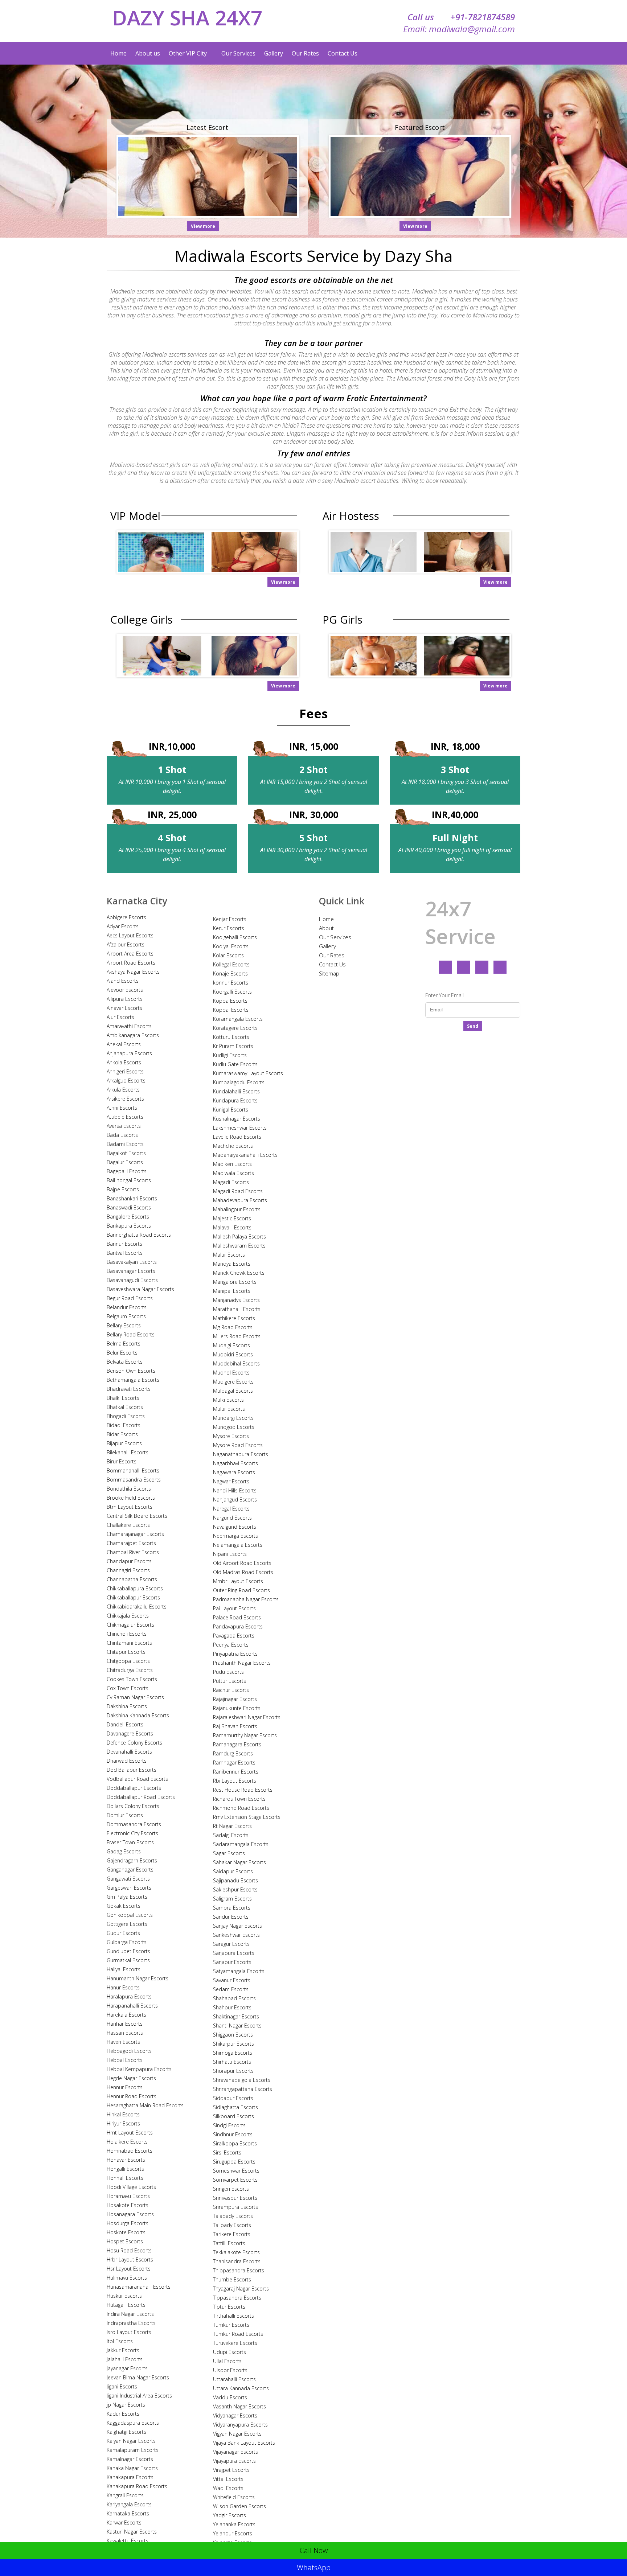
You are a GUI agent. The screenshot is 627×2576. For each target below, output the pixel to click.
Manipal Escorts (232, 1291)
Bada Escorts (122, 1135)
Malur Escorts (229, 1255)
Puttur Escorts (230, 1681)
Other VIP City (188, 53)
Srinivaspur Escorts (235, 2198)
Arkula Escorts (123, 1090)
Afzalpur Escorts (126, 944)
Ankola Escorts (124, 1062)
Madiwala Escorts (233, 1173)
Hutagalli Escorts (126, 2305)
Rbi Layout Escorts (235, 1781)
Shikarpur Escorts (233, 2044)
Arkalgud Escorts (126, 1080)
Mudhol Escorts (231, 1373)
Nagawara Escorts (234, 1472)
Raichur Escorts (231, 1690)
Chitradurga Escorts (130, 1670)
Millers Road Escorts (237, 1336)
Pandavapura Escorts (238, 1626)
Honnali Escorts (125, 2178)
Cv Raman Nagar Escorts (135, 1697)
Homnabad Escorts (130, 2151)
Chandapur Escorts (129, 1561)
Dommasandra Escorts (134, 1824)
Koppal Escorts (231, 1010)
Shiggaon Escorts (233, 2035)
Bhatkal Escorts (125, 1407)
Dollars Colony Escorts (133, 1806)
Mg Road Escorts (233, 1327)
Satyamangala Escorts (239, 1971)
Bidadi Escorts (124, 1425)
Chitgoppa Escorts (128, 1661)
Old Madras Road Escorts (243, 1572)
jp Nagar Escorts (126, 2405)
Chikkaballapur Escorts (133, 1597)
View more (203, 226)
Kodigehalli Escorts (235, 937)
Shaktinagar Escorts (236, 2016)
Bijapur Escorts (124, 1443)
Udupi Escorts (230, 2352)
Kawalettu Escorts (128, 2541)
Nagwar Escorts (231, 1481)
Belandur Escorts (127, 1307)
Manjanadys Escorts (236, 1300)
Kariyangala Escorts (129, 2504)
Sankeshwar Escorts (236, 1935)
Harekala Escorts (126, 2015)
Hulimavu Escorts (127, 2278)
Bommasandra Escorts (134, 1480)
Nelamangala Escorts (238, 1545)
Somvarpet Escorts (235, 2180)
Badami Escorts (125, 1144)
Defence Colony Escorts (134, 1743)
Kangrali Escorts (125, 2495)
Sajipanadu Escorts (235, 1880)
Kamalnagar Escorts (130, 2459)
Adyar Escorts (123, 926)
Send (473, 1026)
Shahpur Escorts (232, 2007)
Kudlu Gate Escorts (235, 1064)
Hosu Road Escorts (129, 2250)
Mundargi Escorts (233, 1418)
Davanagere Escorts (130, 1733)
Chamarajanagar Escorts (135, 1534)
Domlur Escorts (125, 1815)
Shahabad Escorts (234, 1998)
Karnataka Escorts (128, 2513)
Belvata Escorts (125, 1362)
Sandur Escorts (231, 1917)
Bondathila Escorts (129, 1489)
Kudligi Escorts (230, 1055)
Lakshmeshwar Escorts (240, 1128)
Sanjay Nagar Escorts (237, 1926)
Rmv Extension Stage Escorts (247, 1817)
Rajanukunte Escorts (237, 1708)
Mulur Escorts (229, 1409)
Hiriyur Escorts (123, 2123)
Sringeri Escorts (231, 2189)
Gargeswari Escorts (129, 1888)
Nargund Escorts (232, 1518)
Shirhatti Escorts (232, 2062)
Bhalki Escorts (123, 1398)
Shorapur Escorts (233, 2071)
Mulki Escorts (228, 1400)
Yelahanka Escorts (234, 2524)
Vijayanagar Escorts (235, 2452)
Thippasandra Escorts (239, 2270)
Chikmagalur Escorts (130, 1625)
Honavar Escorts (126, 2160)
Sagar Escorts (229, 1853)
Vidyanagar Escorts (235, 2415)
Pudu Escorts (228, 1672)
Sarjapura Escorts (234, 1953)
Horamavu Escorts (128, 2196)
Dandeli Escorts (125, 1724)
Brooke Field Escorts (131, 1498)
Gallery (274, 53)
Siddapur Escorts (233, 2098)
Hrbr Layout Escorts (130, 2259)
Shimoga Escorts (233, 2053)
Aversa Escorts (124, 1126)
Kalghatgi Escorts (126, 2432)
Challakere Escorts (128, 1525)
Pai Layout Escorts (234, 1608)
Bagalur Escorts (125, 1162)
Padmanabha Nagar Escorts (246, 1599)
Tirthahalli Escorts (233, 2316)
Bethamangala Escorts (133, 1380)
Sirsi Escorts (227, 2152)
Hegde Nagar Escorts (131, 2078)
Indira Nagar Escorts (130, 2314)
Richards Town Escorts (239, 1799)
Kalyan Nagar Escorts (131, 2441)
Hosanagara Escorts (130, 2214)
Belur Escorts (122, 1353)
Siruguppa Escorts (234, 2162)
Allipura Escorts (125, 999)
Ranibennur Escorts (236, 1772)
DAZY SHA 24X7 (187, 17)
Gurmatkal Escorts (128, 1960)
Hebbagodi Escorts (129, 2051)
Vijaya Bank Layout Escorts (244, 2443)
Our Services (238, 53)
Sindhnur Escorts (233, 2134)
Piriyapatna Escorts (235, 1654)
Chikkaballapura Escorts (135, 1588)
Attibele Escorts (125, 1117)
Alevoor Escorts (125, 990)
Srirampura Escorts (235, 2207)
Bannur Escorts (124, 1244)
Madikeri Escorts (232, 1164)
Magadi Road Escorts (238, 1191)
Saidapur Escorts (233, 1871)
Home (118, 53)
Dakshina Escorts (127, 1706)
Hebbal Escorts (125, 2060)
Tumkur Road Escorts (238, 2334)
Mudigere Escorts (233, 1382)
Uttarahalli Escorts (234, 2379)
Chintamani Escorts (129, 1643)
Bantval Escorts (125, 1253)
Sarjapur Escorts (232, 1962)
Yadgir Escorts (230, 2515)
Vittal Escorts (228, 2479)
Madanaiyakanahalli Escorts (245, 1155)
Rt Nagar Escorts (232, 1826)
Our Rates (305, 53)
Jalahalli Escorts (125, 2359)
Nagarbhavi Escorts (235, 1463)
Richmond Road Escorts (241, 1808)
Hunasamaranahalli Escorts (139, 2287)
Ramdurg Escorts (233, 1753)
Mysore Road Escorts (238, 1445)
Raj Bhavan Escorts (235, 1726)
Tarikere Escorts (232, 2234)
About (326, 928)
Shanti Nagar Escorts (237, 2026)
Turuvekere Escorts (235, 2343)
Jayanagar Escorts (127, 2368)
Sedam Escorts (231, 1989)
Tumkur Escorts (231, 2325)
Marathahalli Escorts (237, 1309)
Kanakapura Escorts (130, 2477)
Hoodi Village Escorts (131, 2187)
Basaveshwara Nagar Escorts (140, 1289)
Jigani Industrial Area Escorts (139, 2396)
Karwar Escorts (124, 2522)
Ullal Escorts (227, 2361)
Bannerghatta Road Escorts (139, 1235)
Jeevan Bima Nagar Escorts (138, 2377)
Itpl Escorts (120, 2341)
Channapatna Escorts (132, 1579)
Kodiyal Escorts (231, 946)
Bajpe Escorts (123, 1189)
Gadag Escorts (124, 1851)
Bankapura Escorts (129, 1226)
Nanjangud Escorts (235, 1499)
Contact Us (343, 53)
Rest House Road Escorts (243, 1790)
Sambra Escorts (232, 1908)
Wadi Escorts (228, 2488)
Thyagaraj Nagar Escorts (241, 2289)
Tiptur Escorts (229, 2307)
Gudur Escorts (123, 1933)
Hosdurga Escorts (128, 2223)
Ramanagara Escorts (237, 1744)
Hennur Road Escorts (132, 2096)
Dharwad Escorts (127, 1761)
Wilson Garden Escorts (239, 2506)
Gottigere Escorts (127, 1924)
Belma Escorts (124, 1344)
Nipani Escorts (230, 1554)
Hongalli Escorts (125, 2169)
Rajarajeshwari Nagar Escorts (247, 1717)
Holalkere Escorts (127, 2142)
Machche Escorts (233, 1146)
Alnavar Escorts (124, 1008)
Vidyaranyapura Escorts (240, 2425)
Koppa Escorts (230, 1001)
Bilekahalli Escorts (128, 1452)
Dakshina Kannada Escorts (138, 1715)
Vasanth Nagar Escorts (239, 2406)
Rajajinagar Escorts (235, 1699)
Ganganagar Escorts (130, 1870)
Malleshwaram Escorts (239, 1246)
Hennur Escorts (125, 2087)
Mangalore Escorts (235, 1282)
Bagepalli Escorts (127, 1171)
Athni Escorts (122, 1108)
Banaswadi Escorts (129, 1207)
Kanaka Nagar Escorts (132, 2468)
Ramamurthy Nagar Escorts (245, 1735)
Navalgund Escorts (235, 1527)
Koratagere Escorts (235, 1028)
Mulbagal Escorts (233, 1391)
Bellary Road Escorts (131, 1334)
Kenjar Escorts (230, 919)
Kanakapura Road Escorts (137, 2486)
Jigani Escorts (122, 2386)
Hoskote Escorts (126, 2232)
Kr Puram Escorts (233, 1046)
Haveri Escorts (123, 2042)
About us (148, 53)
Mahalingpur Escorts (237, 1209)
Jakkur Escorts (123, 2350)
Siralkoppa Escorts (235, 2143)
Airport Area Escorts (130, 954)
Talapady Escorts (233, 2216)
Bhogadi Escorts (126, 1416)
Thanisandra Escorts (237, 2261)
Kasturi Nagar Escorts (132, 2532)
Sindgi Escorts (229, 2125)
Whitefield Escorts (234, 2497)
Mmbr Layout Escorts (238, 1581)
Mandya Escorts (232, 1264)
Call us (461, 17)
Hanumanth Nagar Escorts (138, 1978)
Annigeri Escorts (125, 1071)
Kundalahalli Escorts (236, 1091)
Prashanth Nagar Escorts (242, 1663)
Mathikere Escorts (234, 1318)
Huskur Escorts (124, 2296)
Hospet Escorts (125, 2241)
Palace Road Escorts (237, 1617)
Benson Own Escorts (131, 1371)
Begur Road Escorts (130, 1298)
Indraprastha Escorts (131, 2323)
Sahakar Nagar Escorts (239, 1862)
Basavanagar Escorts (131, 1271)
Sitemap (329, 973)
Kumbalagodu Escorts (239, 1082)
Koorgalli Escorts (232, 992)
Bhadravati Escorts (129, 1389)
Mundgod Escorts (234, 1427)
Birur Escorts (122, 1461)
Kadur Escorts (123, 2414)
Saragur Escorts (231, 1944)
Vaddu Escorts (230, 2397)
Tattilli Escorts (229, 2243)
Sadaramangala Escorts (241, 1844)
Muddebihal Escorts (236, 1363)
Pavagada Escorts (234, 1636)
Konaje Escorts (230, 973)
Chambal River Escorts (133, 1552)
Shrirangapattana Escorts (243, 2089)
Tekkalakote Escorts (236, 2252)
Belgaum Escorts (126, 1316)
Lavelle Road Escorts (237, 1137)
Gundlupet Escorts (128, 1951)
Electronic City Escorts (132, 1833)
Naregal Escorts (231, 1509)
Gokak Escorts (124, 1906)
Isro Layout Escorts (129, 2332)
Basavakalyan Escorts (132, 1262)
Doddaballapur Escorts (134, 1788)
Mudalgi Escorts (231, 1345)
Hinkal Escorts (123, 2114)
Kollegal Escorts (231, 964)
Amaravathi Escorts (129, 1026)
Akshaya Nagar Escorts (133, 972)
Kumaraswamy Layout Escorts (248, 1073)
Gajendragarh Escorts (132, 1860)
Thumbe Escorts (232, 2279)
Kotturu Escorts (231, 1037)
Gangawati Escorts (128, 1879)
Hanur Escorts (123, 1987)
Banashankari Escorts (132, 1198)
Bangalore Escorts (128, 1217)
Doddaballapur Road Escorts (141, 1797)
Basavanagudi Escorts (132, 1280)
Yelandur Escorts (233, 2533)
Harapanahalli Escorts (132, 2006)
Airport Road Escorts (131, 963)
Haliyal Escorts (124, 1969)
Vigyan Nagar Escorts (237, 2434)
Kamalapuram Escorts (133, 2450)
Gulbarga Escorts (127, 1942)
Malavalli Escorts (232, 1227)
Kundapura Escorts (235, 1100)
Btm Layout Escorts (130, 1507)
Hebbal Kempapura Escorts (139, 2069)
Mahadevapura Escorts (240, 1200)
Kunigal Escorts (231, 1110)
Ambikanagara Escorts (133, 1035)
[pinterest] (500, 967)
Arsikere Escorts (125, 1099)
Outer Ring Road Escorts (241, 1590)
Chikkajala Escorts (128, 1616)
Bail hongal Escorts (129, 1180)
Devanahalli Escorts (129, 1752)
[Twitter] (464, 967)
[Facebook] (446, 967)
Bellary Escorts (124, 1325)
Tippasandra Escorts (237, 2298)
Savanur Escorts (232, 1980)
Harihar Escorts (125, 2024)
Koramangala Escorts (238, 1019)
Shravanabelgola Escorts (242, 2080)
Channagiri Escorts (128, 1570)
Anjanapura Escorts (129, 1053)
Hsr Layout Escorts (129, 2269)
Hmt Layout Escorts (130, 2133)
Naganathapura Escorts (241, 1454)
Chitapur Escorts (126, 1652)
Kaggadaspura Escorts (133, 2423)
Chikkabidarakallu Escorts (137, 1607)
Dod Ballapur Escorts (132, 1770)
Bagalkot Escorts (126, 1153)
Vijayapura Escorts (234, 2461)
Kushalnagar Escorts (237, 1119)
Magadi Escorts (231, 1182)
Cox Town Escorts (128, 1688)
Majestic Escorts (232, 1218)
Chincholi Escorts (127, 1634)
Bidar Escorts (122, 1434)
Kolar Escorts (228, 955)
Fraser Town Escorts (130, 1842)
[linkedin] (482, 967)
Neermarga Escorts (235, 1536)
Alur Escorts (120, 1017)
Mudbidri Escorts (233, 1354)
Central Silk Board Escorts (137, 1516)
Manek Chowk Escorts (239, 1273)
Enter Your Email (444, 995)
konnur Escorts (231, 983)
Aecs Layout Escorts (130, 935)
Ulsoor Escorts (230, 2370)
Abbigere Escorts (126, 917)
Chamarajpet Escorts (131, 1543)
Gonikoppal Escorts (130, 1915)
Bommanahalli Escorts (133, 1470)
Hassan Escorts (125, 2033)
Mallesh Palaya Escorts (239, 1236)
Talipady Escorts (232, 2225)
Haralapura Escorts (129, 1996)
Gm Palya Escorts (127, 1897)
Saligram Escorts (232, 1899)
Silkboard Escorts (233, 2116)
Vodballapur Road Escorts (137, 1779)
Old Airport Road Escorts (242, 1563)
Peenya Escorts (231, 1645)
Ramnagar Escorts (234, 1762)
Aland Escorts (123, 981)
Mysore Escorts (231, 1436)
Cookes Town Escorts (132, 1679)
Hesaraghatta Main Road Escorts (145, 2105)
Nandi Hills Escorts (235, 1490)
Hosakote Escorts (128, 2205)
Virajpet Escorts (231, 2470)
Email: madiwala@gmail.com (459, 29)
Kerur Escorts (229, 928)
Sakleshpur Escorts (235, 1889)
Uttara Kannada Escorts (241, 2388)
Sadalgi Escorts (231, 1835)
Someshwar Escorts (236, 2171)
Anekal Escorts (124, 1044)
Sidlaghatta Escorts (235, 2107)
